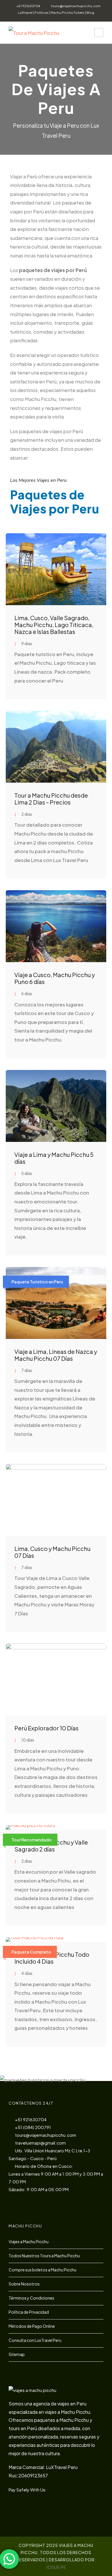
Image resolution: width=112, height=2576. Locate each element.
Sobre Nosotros (24, 2284)
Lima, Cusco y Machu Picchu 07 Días (52, 1552)
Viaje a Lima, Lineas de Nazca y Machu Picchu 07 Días (56, 1355)
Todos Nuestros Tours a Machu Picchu (44, 2256)
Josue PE (56, 2567)
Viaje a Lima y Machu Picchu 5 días (54, 1158)
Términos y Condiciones (31, 2298)
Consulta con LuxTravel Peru (35, 2340)
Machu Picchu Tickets (67, 13)
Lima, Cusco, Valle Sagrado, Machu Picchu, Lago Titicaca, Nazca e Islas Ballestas (54, 625)
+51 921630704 (28, 6)
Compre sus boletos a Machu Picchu (43, 2270)
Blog (90, 13)
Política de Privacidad (29, 2312)
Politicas (41, 13)
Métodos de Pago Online (32, 2326)
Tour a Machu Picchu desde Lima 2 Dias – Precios (51, 799)
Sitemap (17, 2354)
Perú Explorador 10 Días (47, 1728)
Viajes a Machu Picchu (29, 2241)
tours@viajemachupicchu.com (76, 6)
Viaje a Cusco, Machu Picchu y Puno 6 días (55, 978)
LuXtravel (25, 13)
